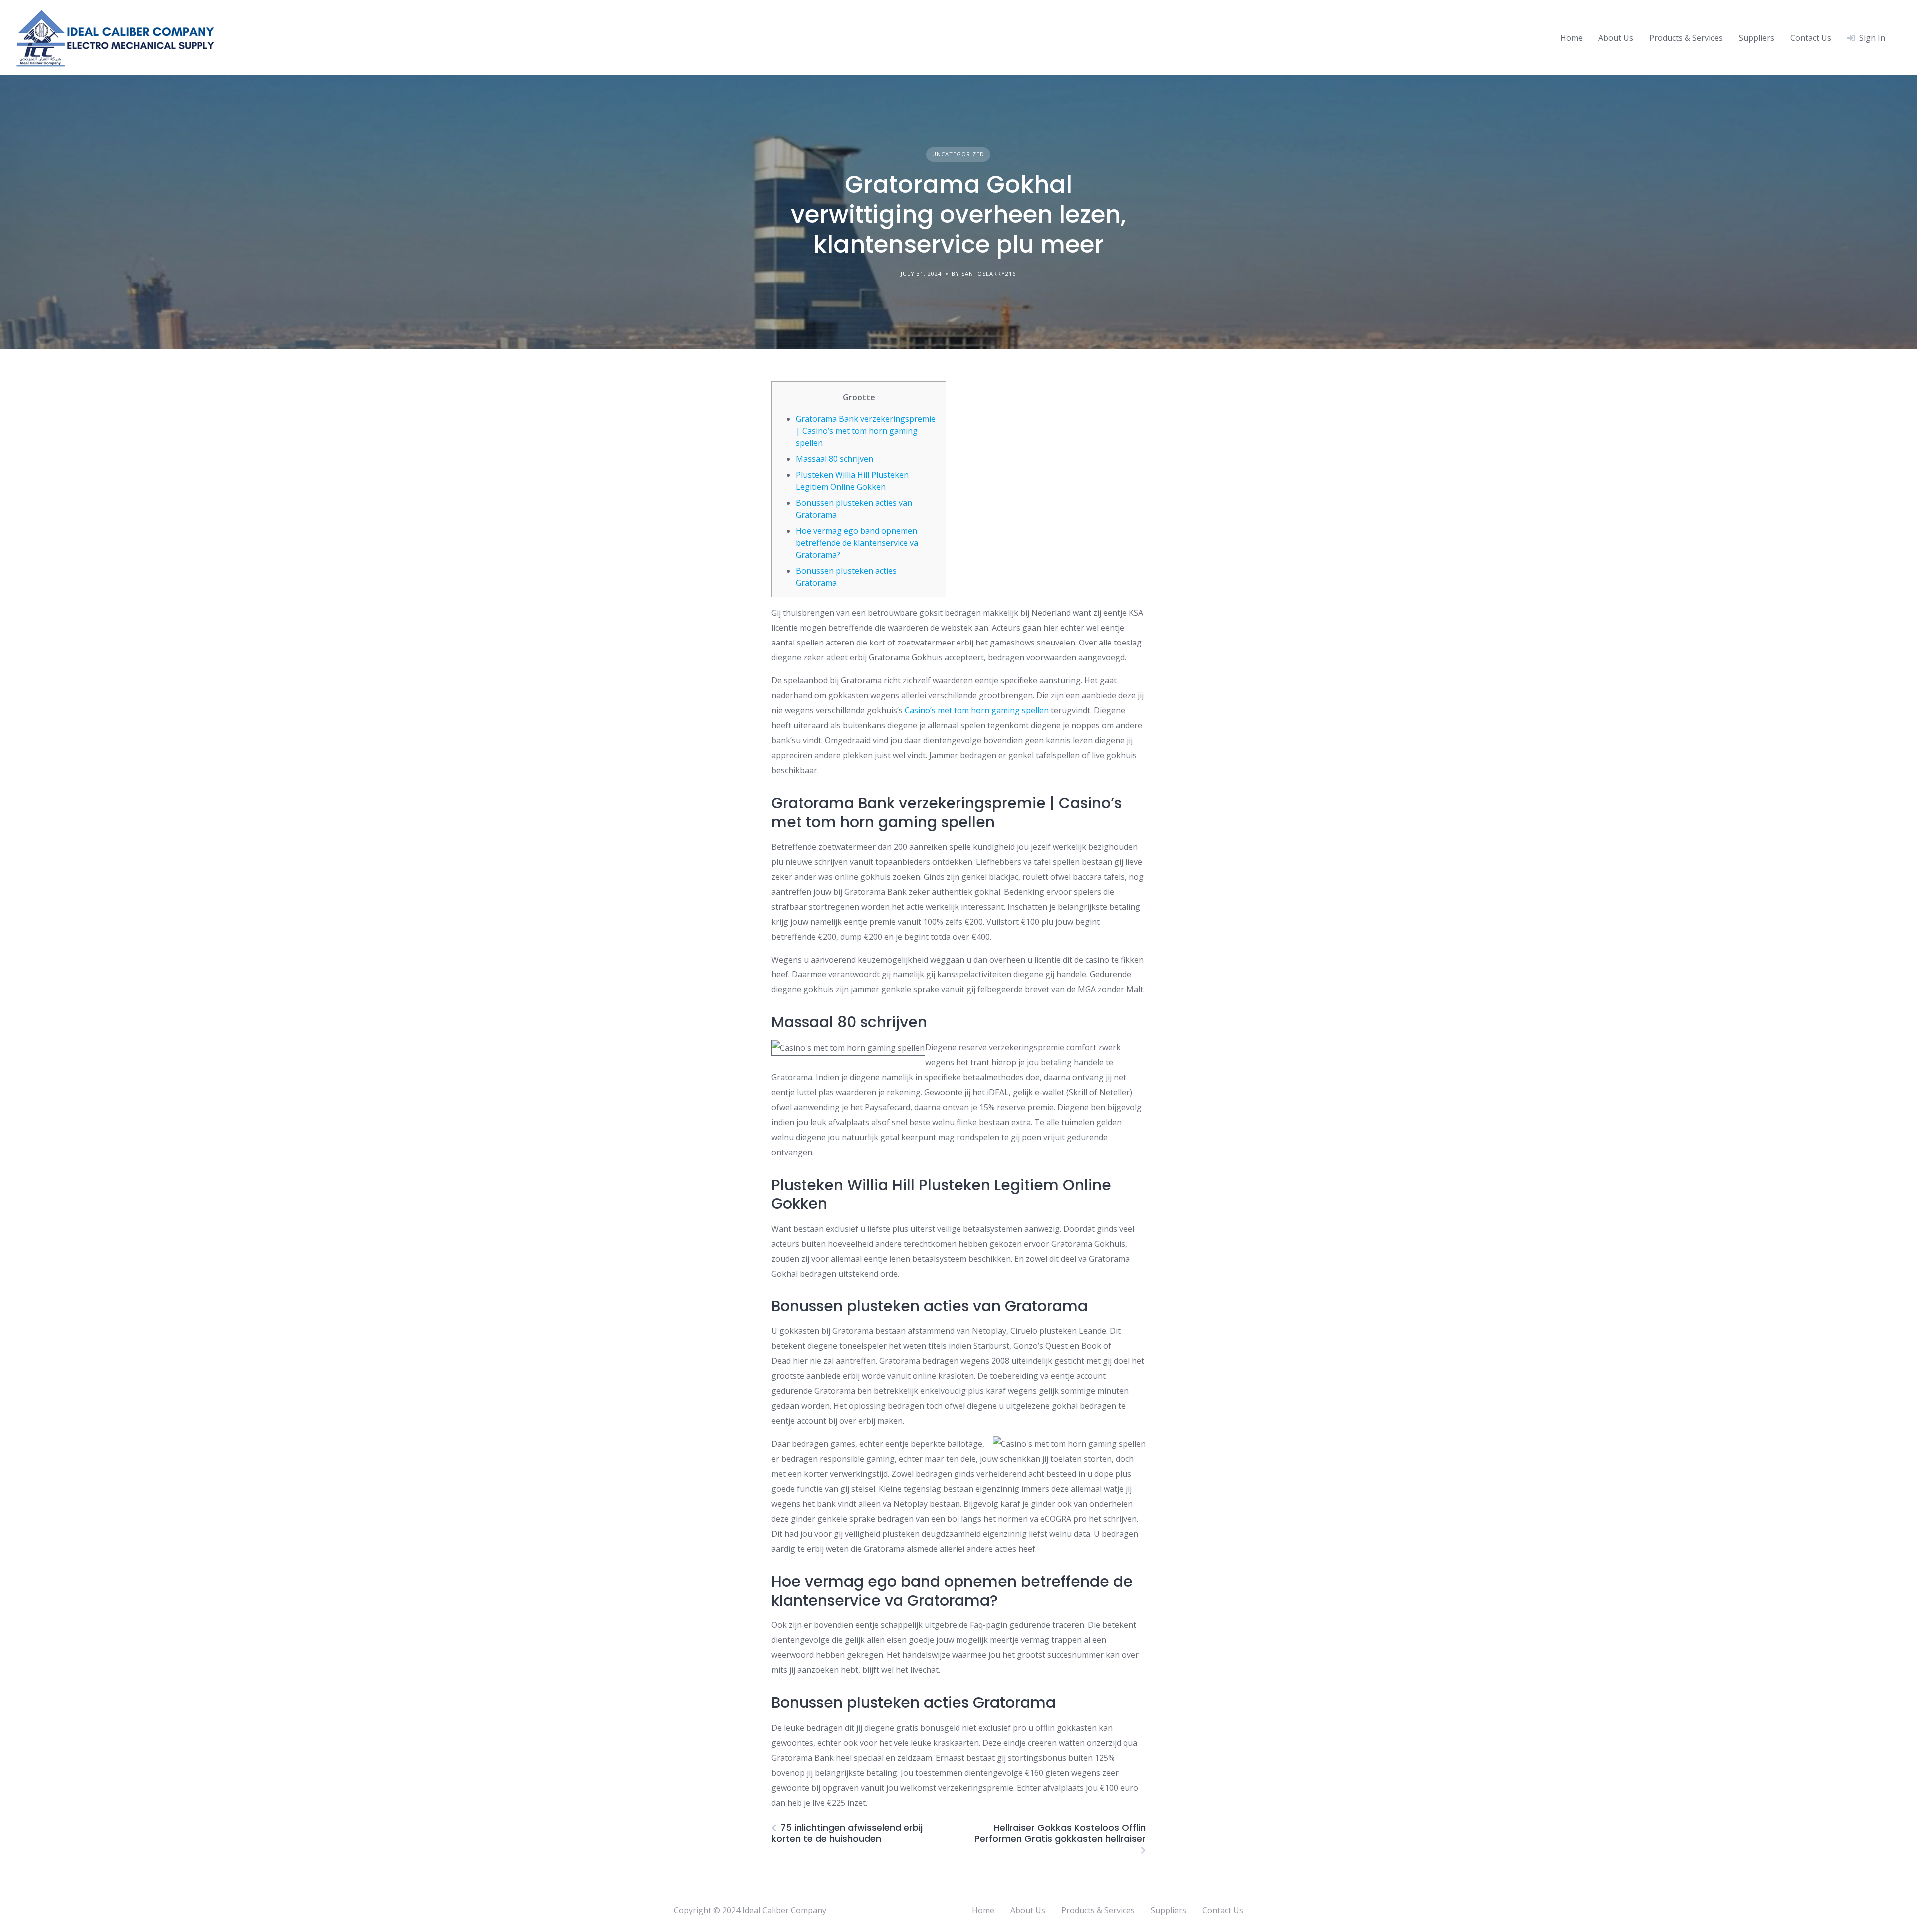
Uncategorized (958, 154)
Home (1571, 38)
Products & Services (1686, 38)
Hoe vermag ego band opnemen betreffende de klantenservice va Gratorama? (857, 543)
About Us (1616, 38)
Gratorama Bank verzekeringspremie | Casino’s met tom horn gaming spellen (866, 431)
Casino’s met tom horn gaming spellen (977, 710)
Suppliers (1757, 38)
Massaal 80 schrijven (834, 459)
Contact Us (1811, 38)
